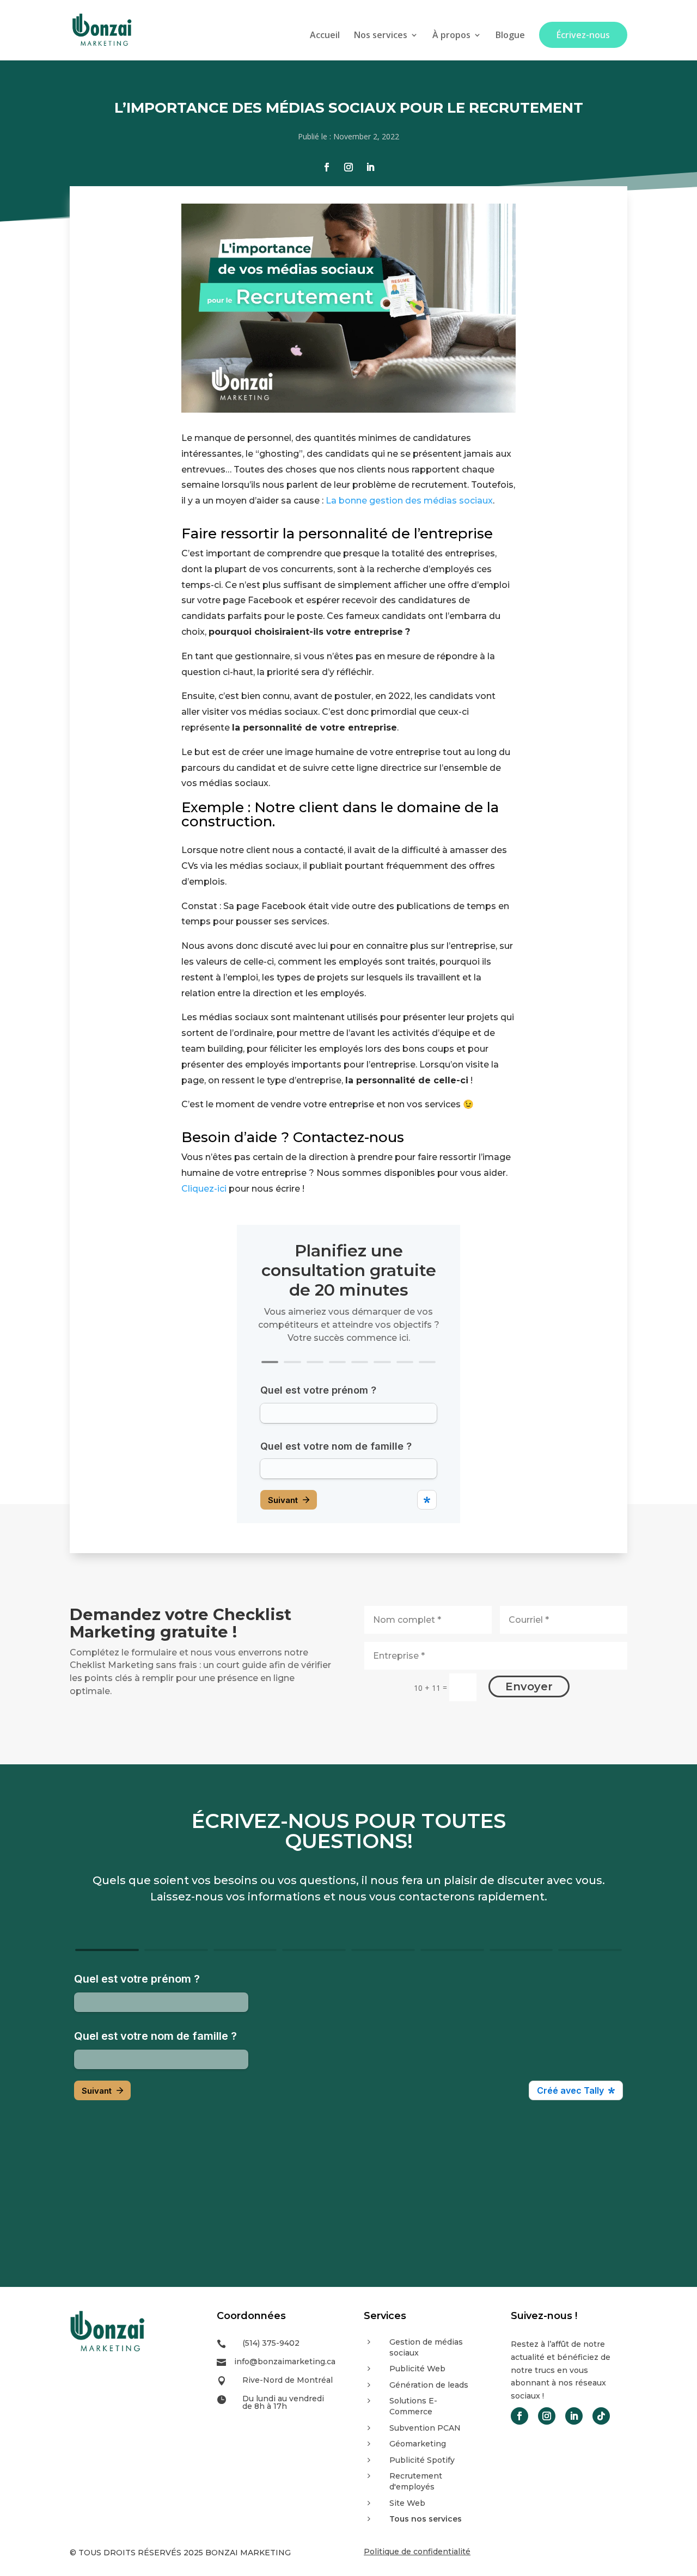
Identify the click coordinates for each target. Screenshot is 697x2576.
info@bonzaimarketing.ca (285, 2362)
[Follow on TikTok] (601, 2416)
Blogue (510, 36)
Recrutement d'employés (416, 2481)
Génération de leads (429, 2385)
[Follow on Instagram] (348, 167)
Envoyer (529, 1686)
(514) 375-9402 (271, 2343)
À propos (451, 36)
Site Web (407, 2503)
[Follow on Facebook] (327, 167)
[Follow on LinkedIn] (370, 167)
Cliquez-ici (204, 1189)
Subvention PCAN (425, 2428)
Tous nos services (426, 2519)
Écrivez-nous (583, 35)
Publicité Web (417, 2369)
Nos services (381, 36)
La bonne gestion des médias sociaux (409, 501)
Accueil (325, 36)
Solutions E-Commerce (413, 2406)
